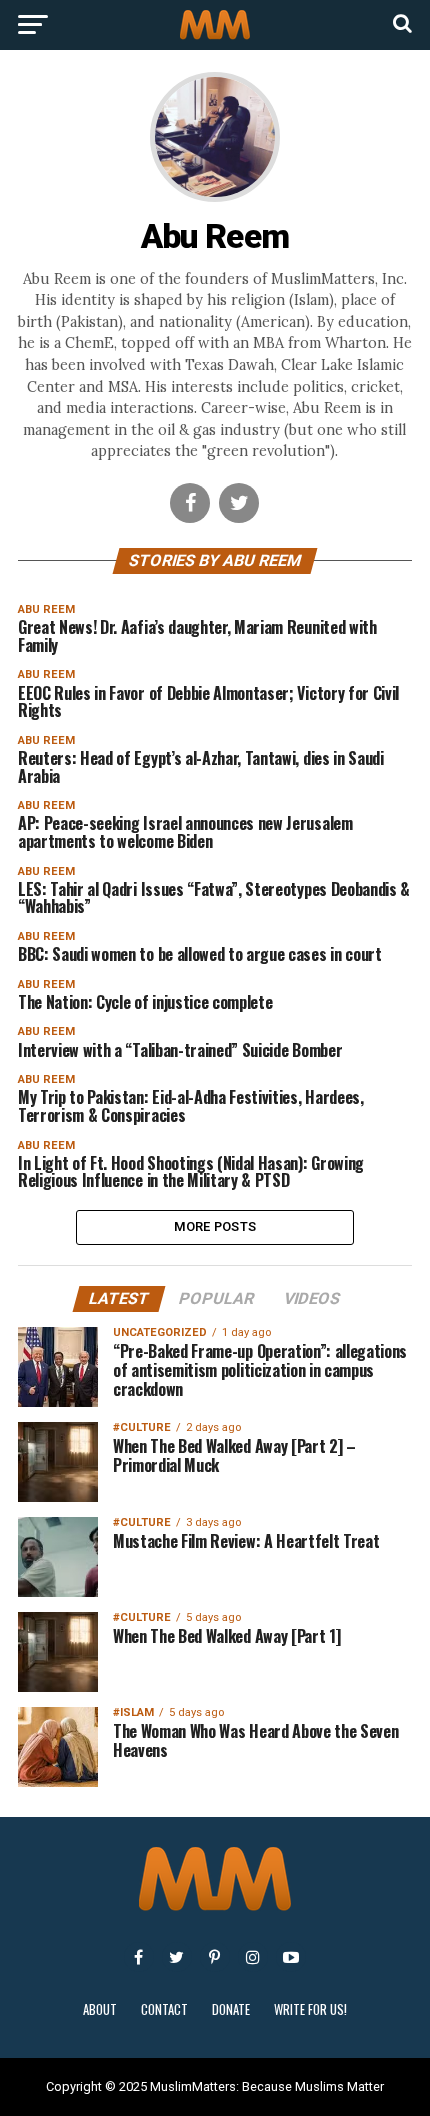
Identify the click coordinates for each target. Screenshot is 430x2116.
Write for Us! (310, 2009)
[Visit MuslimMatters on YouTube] (291, 1957)
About (100, 2009)
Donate (231, 2009)
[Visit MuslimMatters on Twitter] (177, 1957)
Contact (164, 2009)
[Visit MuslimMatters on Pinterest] (215, 1957)
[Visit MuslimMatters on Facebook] (139, 1957)
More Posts (215, 1226)
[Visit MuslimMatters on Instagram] (253, 1957)
